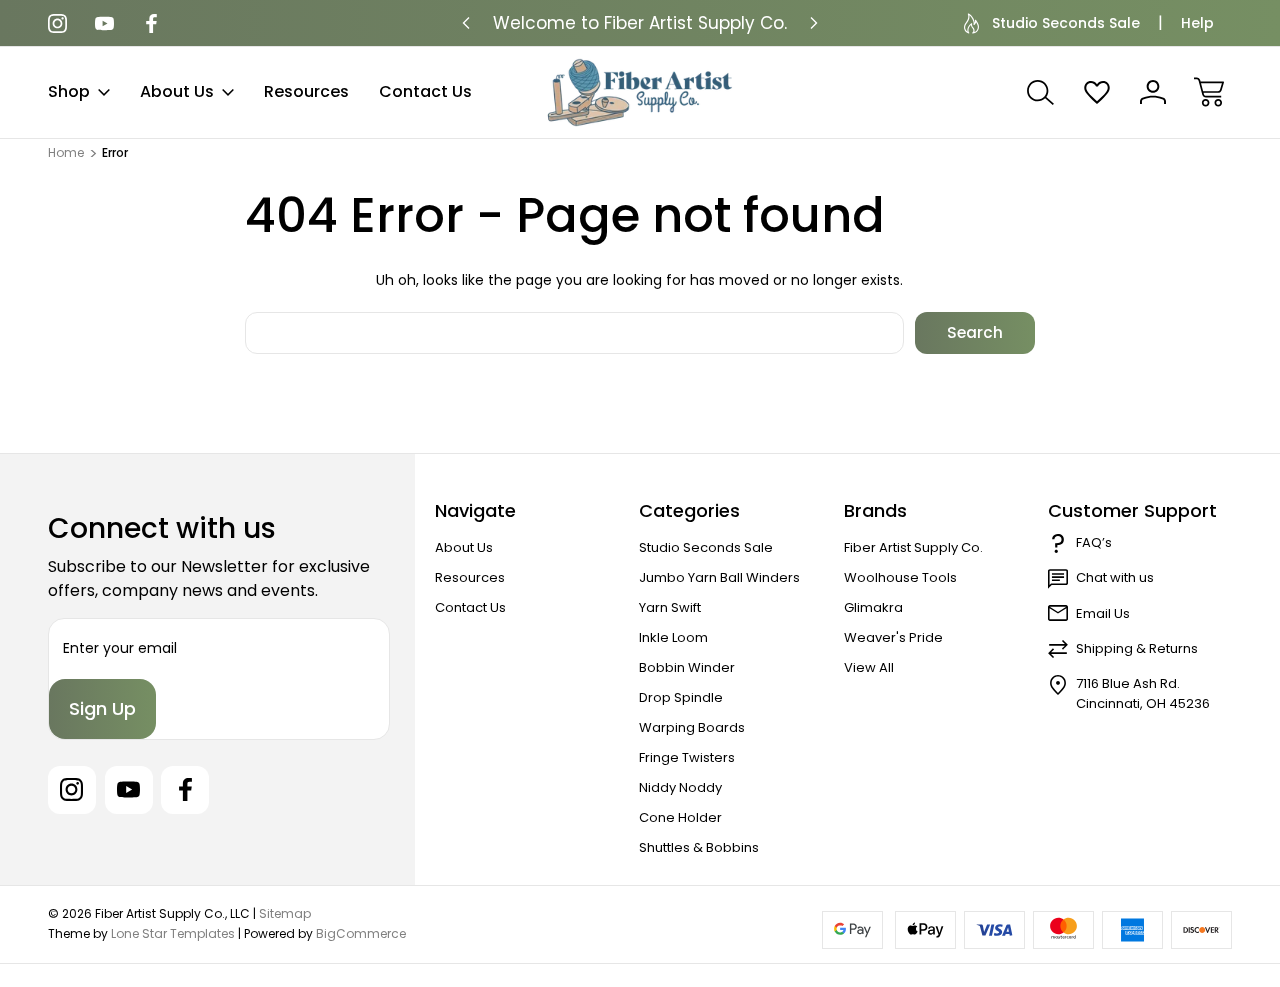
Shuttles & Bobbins (699, 847)
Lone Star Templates (173, 933)
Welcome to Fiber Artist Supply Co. (640, 23)
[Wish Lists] (1097, 92)
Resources (306, 91)
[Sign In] (1153, 92)
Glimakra (873, 607)
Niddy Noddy (680, 787)
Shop (69, 91)
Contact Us (425, 91)
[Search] (1041, 92)
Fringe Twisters (687, 757)
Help (1197, 23)
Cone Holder (680, 817)
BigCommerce (361, 933)
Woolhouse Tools (900, 577)
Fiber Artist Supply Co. (913, 547)
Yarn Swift (670, 607)
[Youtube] (104, 23)
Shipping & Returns (1137, 648)
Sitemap (285, 913)
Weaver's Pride (893, 637)
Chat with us (1115, 577)
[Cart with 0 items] (1209, 92)
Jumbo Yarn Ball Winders (719, 577)
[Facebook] (151, 23)
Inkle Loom (673, 637)
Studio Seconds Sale (1066, 23)
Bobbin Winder (687, 667)
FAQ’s (1094, 542)
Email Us (1103, 613)
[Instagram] (57, 23)
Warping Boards (692, 727)
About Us (177, 91)
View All (869, 667)
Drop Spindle (681, 697)
